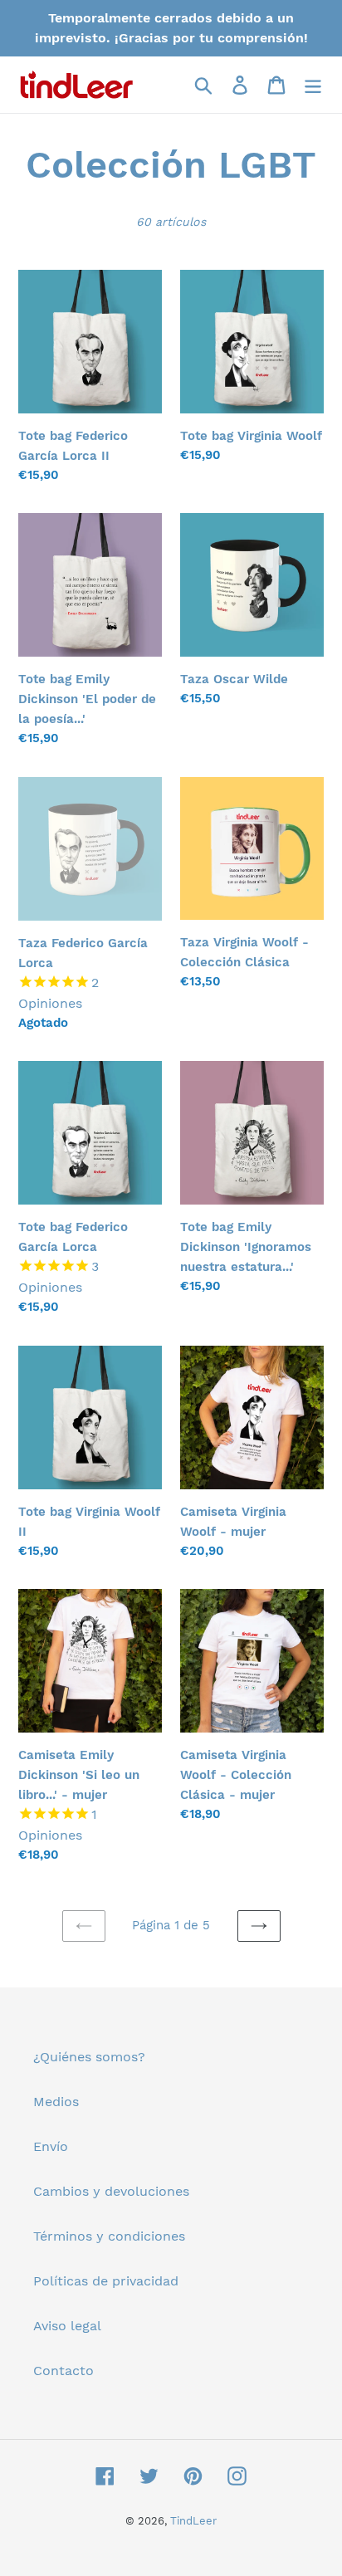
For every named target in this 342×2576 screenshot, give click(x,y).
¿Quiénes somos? (89, 2057)
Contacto (64, 2371)
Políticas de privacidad (106, 2281)
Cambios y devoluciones (111, 2191)
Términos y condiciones (109, 2236)
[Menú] (313, 85)
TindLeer (193, 2521)
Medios (56, 2102)
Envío (51, 2146)
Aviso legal (67, 2326)
